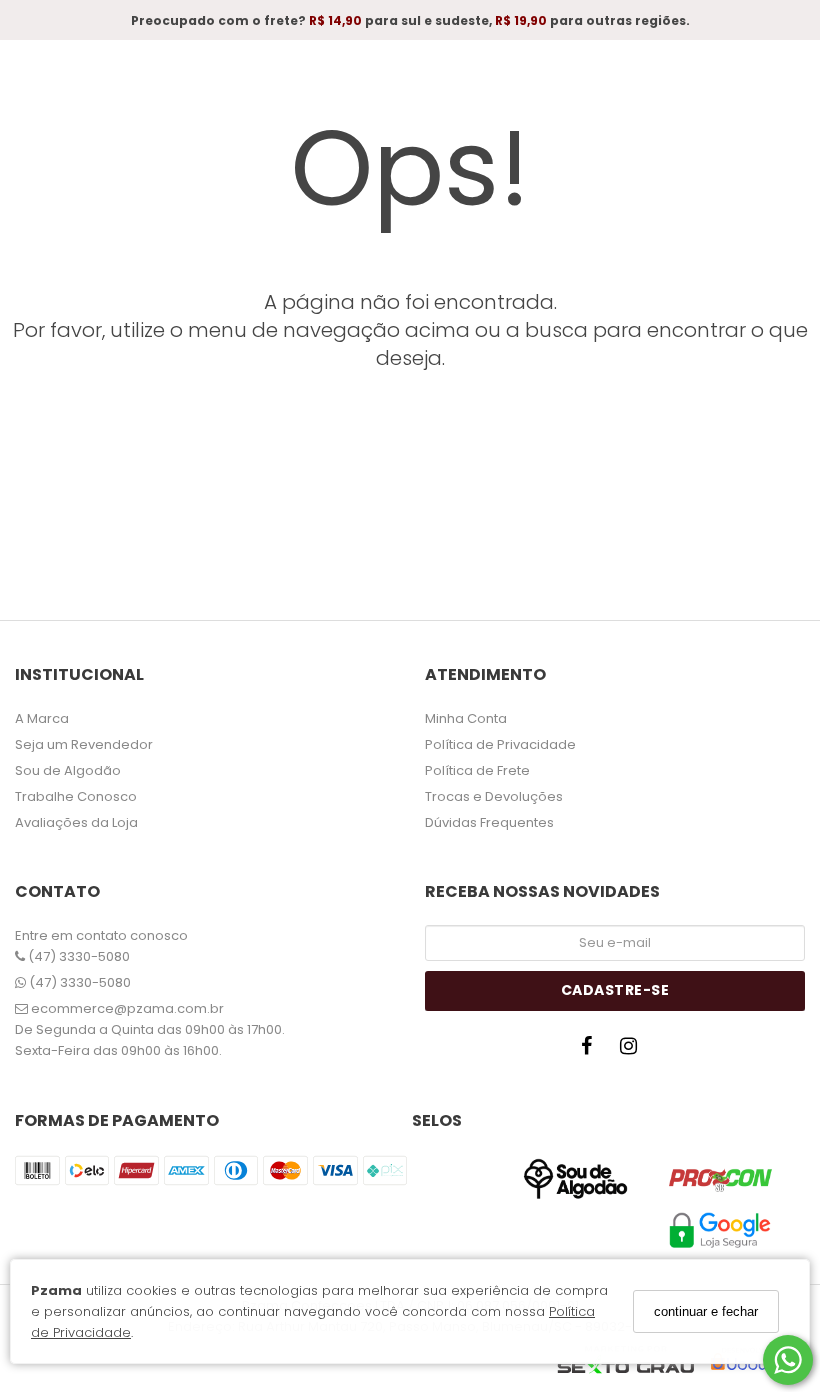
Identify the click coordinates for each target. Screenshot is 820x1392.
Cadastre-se (615, 990)
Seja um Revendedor (84, 744)
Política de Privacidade (500, 744)
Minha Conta (466, 718)
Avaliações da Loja (76, 822)
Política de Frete (477, 770)
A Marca (42, 718)
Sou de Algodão (68, 770)
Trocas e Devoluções (494, 796)
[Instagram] (633, 1051)
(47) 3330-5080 (77, 956)
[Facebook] (591, 1051)
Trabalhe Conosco (76, 796)
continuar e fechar (706, 1311)
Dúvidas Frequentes (489, 822)
